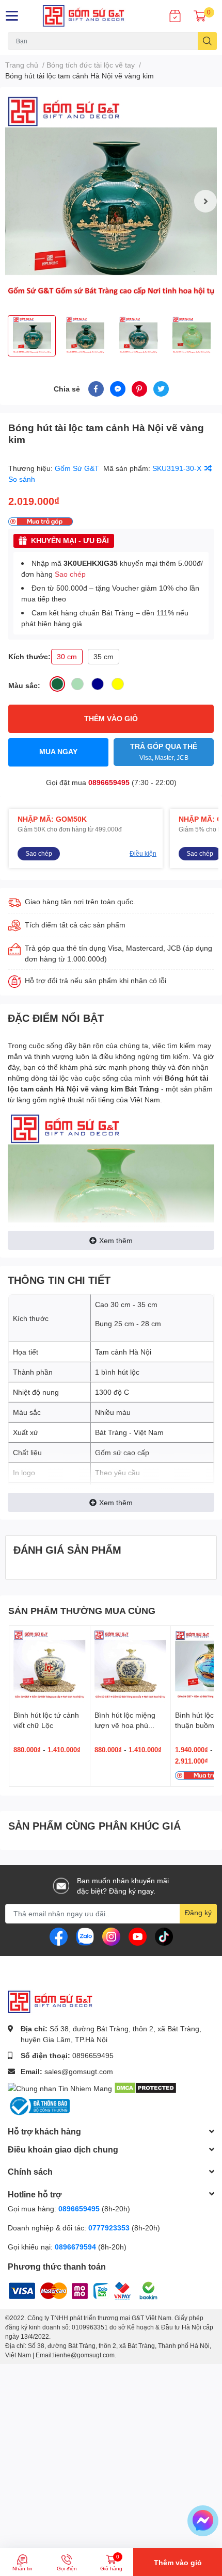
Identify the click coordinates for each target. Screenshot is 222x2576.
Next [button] (205, 201)
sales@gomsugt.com (79, 2071)
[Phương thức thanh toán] (72, 2289)
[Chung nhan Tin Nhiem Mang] (60, 2087)
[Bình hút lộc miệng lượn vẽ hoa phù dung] (131, 1666)
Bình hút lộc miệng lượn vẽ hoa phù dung (125, 1725)
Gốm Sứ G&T (78, 468)
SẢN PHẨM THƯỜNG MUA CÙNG (82, 1610)
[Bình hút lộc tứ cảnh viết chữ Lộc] (50, 1666)
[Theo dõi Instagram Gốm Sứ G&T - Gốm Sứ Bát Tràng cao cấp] (111, 1936)
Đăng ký (198, 1912)
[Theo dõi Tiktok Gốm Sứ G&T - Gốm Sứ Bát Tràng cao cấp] (164, 1936)
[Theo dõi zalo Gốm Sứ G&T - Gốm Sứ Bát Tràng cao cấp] (85, 1936)
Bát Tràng (142, 1089)
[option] (111, 201)
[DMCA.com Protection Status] (145, 2087)
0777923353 (109, 2228)
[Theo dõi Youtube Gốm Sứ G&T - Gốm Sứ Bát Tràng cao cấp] (138, 1936)
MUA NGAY (58, 751)
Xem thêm (116, 1240)
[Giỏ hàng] (200, 16)
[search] (207, 41)
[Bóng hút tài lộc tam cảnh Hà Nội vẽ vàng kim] (111, 201)
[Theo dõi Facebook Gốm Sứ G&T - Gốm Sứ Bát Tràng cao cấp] (59, 1936)
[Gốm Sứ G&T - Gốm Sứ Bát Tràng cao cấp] (93, 16)
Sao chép (70, 574)
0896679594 (75, 2247)
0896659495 (109, 782)
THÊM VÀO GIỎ (111, 718)
